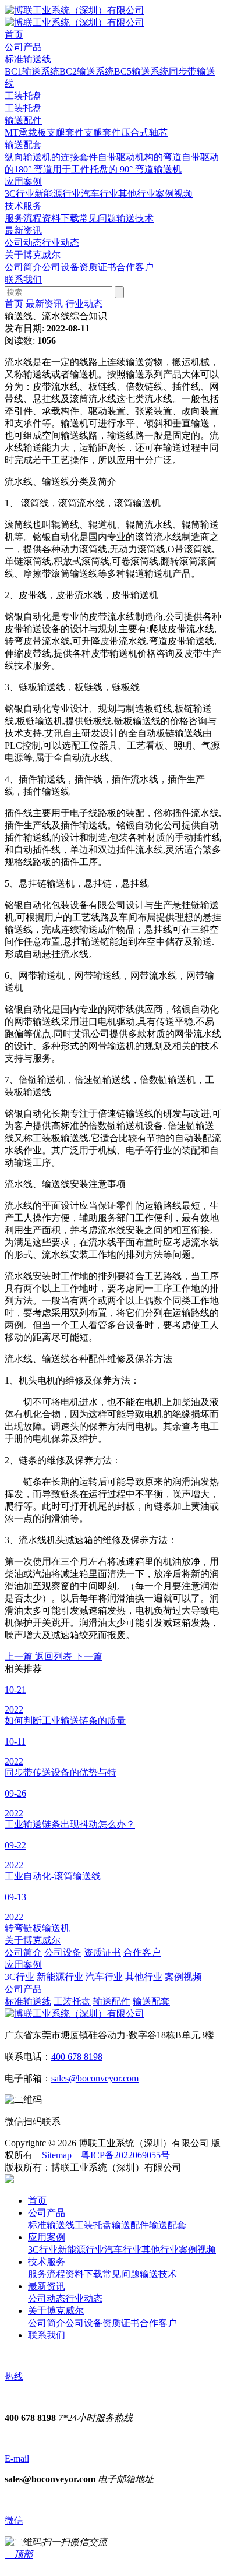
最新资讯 (44, 304)
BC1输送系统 (32, 71)
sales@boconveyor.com (95, 2078)
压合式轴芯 (144, 133)
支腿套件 (65, 133)
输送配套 (23, 145)
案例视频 (174, 194)
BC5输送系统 (141, 71)
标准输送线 (28, 59)
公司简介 (23, 267)
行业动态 (61, 243)
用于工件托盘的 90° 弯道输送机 (117, 169)
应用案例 (23, 1965)
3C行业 (19, 194)
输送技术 (135, 218)
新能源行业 (58, 194)
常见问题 (98, 218)
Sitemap (57, 2155)
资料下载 (61, 218)
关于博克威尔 (33, 1940)
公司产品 (23, 1989)
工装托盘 (23, 96)
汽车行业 (100, 194)
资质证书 (98, 267)
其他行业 (137, 194)
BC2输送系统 (87, 71)
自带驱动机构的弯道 (140, 157)
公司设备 (61, 267)
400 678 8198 (77, 2057)
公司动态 (23, 243)
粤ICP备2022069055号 (125, 2155)
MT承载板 (26, 133)
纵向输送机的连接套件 (51, 157)
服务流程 (23, 218)
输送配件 (23, 120)
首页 (14, 304)
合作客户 (135, 267)
